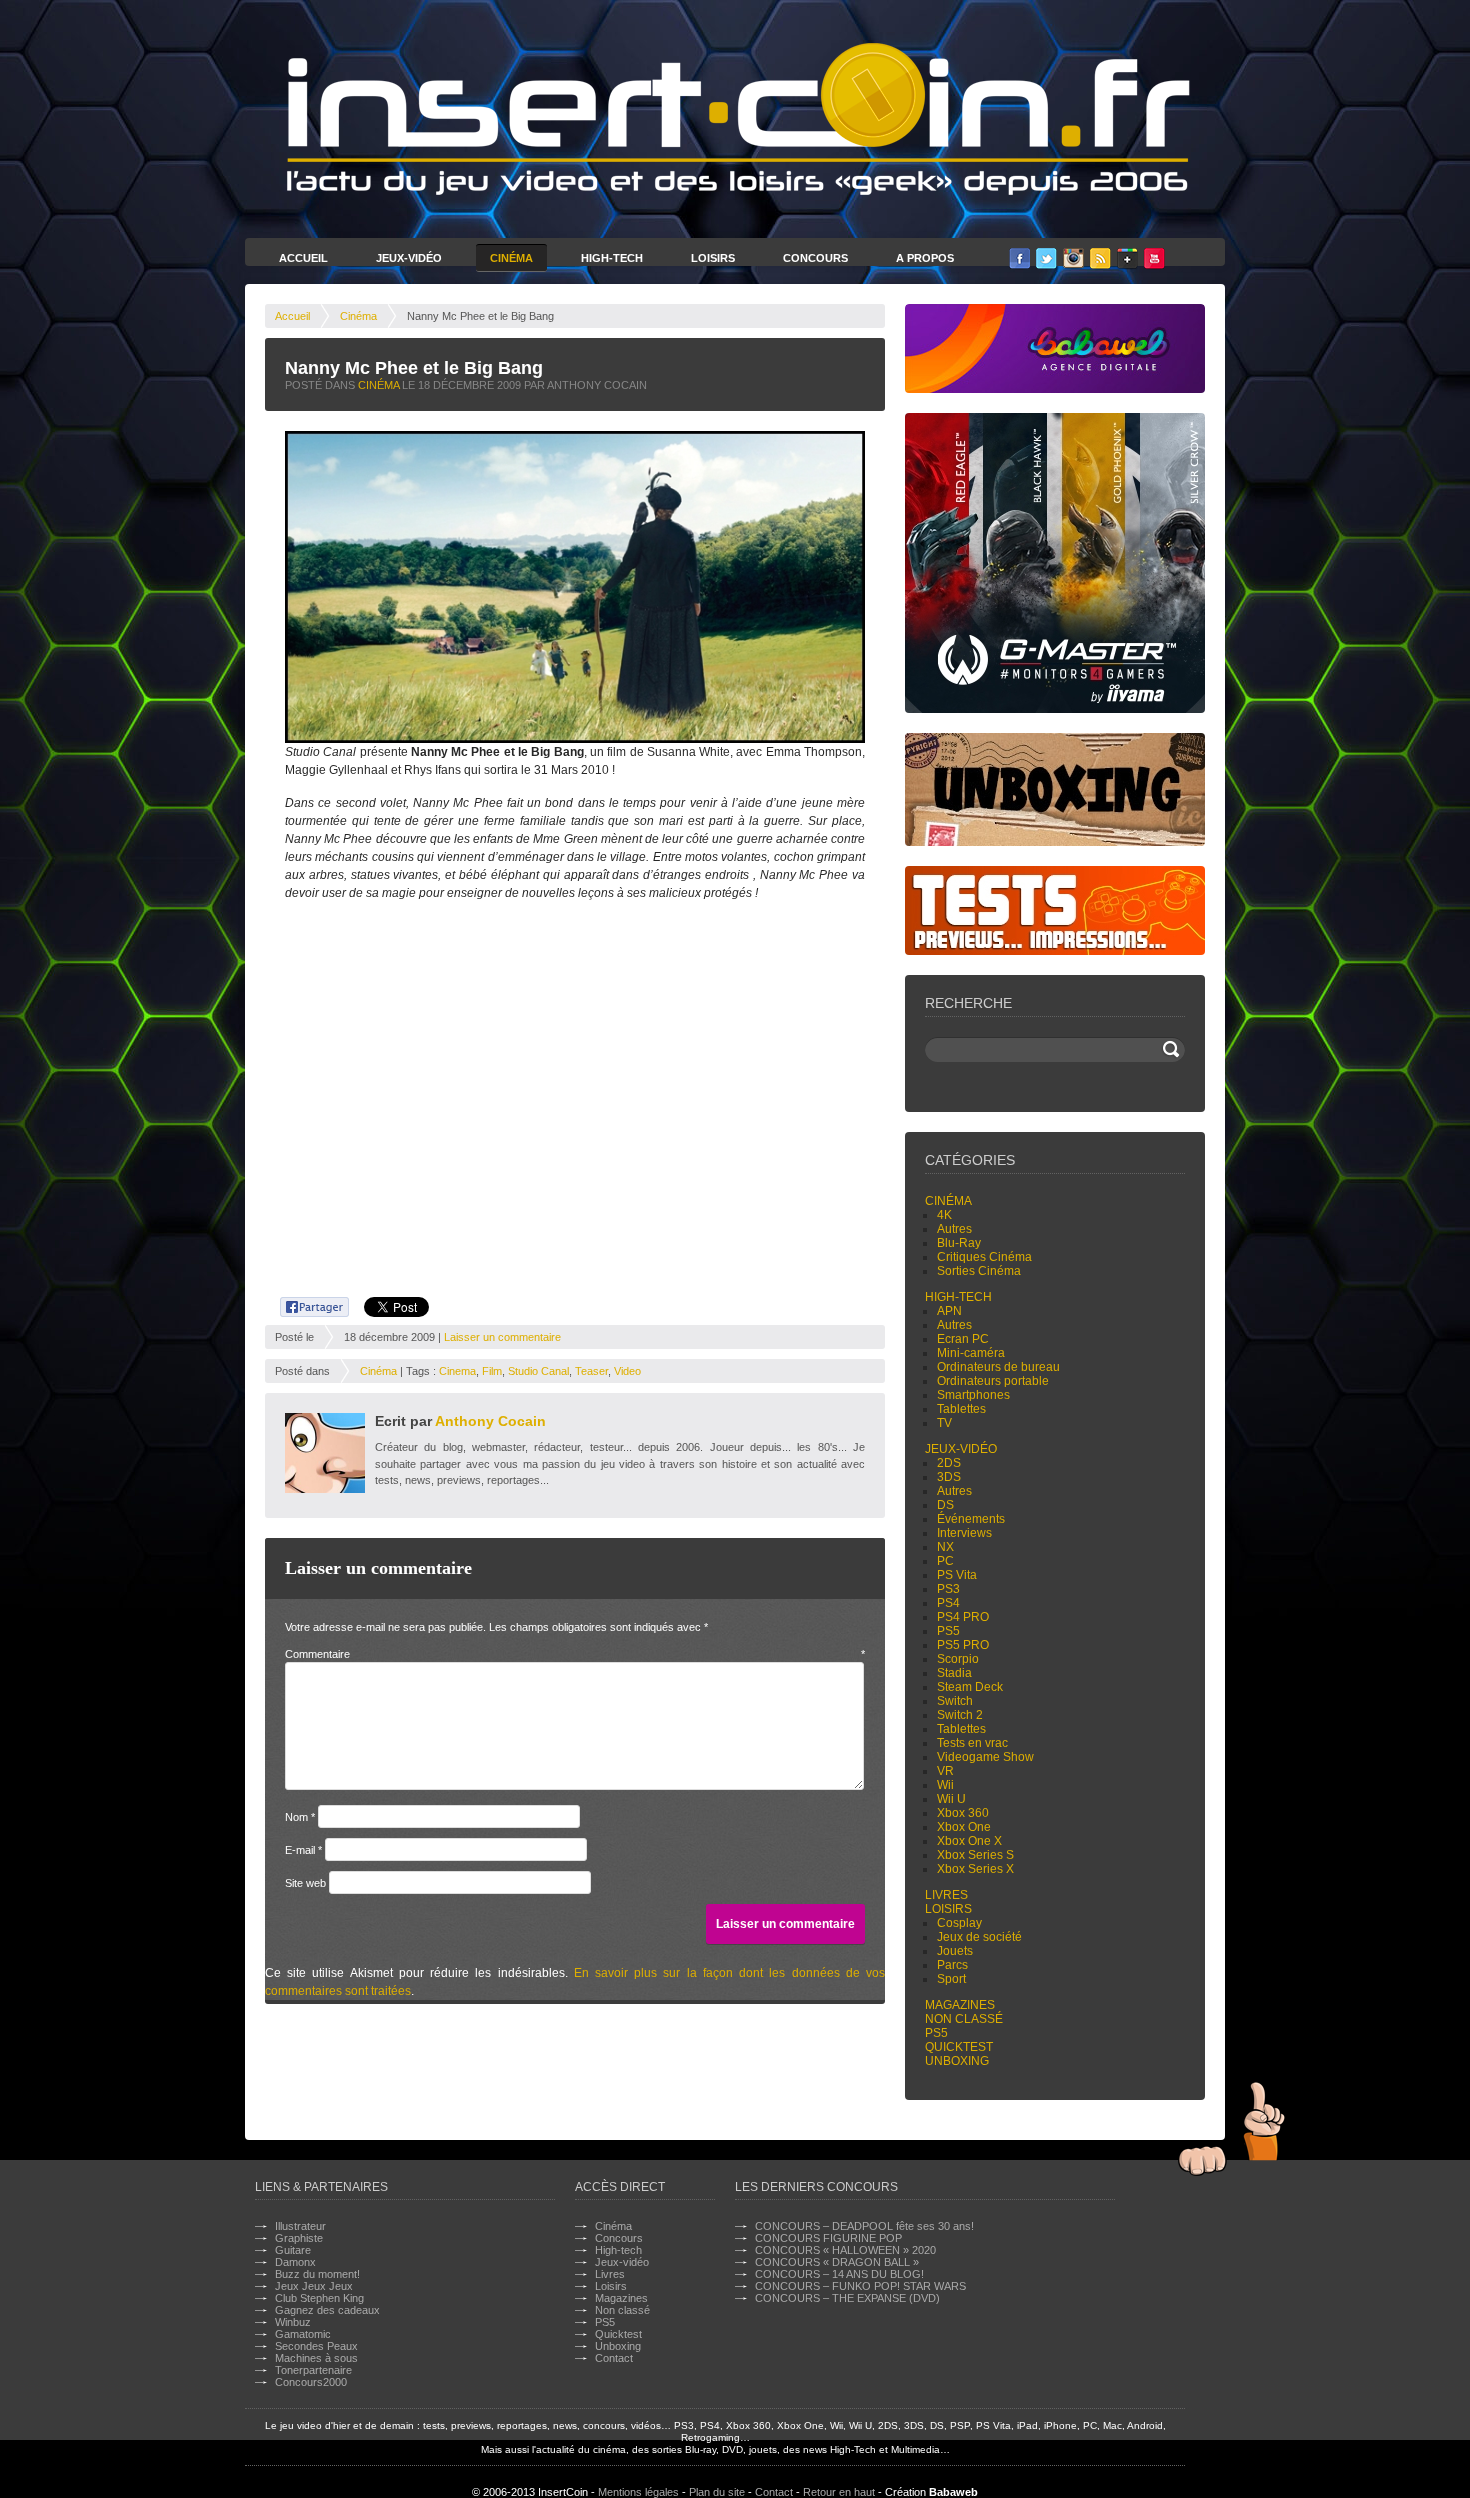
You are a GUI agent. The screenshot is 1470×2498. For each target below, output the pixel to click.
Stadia (954, 1673)
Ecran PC (963, 1339)
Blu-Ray (959, 1243)
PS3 (948, 1589)
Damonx (295, 2262)
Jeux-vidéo (961, 1449)
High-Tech (612, 258)
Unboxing (957, 2061)
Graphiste (299, 2238)
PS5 (948, 1631)
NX (945, 1547)
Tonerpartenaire (313, 2370)
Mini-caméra (971, 1353)
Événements (971, 1519)
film (492, 1371)
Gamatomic (303, 2334)
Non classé (964, 2019)
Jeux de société (979, 1937)
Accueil (303, 258)
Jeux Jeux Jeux (314, 2286)
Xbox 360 (963, 1813)
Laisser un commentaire (502, 1337)
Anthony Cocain (490, 1421)
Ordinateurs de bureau (998, 1367)
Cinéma (511, 258)
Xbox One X (969, 1841)
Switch (955, 1701)
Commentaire (575, 1654)
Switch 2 (960, 1715)
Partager (303, 1304)
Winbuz (293, 2322)
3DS (949, 1477)
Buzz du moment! (317, 2274)
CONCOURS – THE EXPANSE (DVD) (847, 2298)
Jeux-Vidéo (409, 258)
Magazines (960, 2005)
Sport (951, 1979)
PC (945, 1561)
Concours (815, 258)
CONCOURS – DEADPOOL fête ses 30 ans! (864, 2226)
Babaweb (953, 2492)
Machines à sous (316, 2358)
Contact (614, 2358)
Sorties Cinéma (979, 1271)
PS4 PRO (963, 1617)
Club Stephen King (319, 2298)
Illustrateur (300, 2226)
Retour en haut (839, 2492)
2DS (949, 1463)
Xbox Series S (975, 1855)
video (627, 1371)
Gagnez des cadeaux (327, 2310)
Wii (945, 1785)
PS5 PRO (963, 1645)
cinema (457, 1371)
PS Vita (957, 1575)
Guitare (293, 2250)
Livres (946, 1895)
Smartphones (973, 1395)
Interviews (964, 1533)
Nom (300, 1817)
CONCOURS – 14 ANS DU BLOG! (839, 2274)
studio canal (538, 1371)
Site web (305, 1883)
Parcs (952, 1965)
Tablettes (961, 1409)
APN (949, 1311)
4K (944, 1215)
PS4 (948, 1603)
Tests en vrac (972, 1743)
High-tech (958, 1297)
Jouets (955, 1951)
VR (945, 1771)
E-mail (303, 1850)
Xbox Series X (975, 1869)
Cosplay (959, 1923)
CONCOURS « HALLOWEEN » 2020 (845, 2250)
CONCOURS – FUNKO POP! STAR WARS (860, 2286)
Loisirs (713, 258)
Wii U (951, 1799)
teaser (591, 1371)
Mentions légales (638, 2492)
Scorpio (958, 1659)
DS (945, 1505)
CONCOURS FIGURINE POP (828, 2238)
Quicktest (959, 2047)
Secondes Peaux (316, 2346)
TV (944, 1423)
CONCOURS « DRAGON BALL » (837, 2262)
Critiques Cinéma (984, 1257)
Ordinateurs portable (993, 1381)
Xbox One (964, 1827)
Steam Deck (970, 1687)
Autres (954, 1229)
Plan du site (717, 2492)
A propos (925, 258)
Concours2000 (311, 2382)
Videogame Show (985, 1757)
